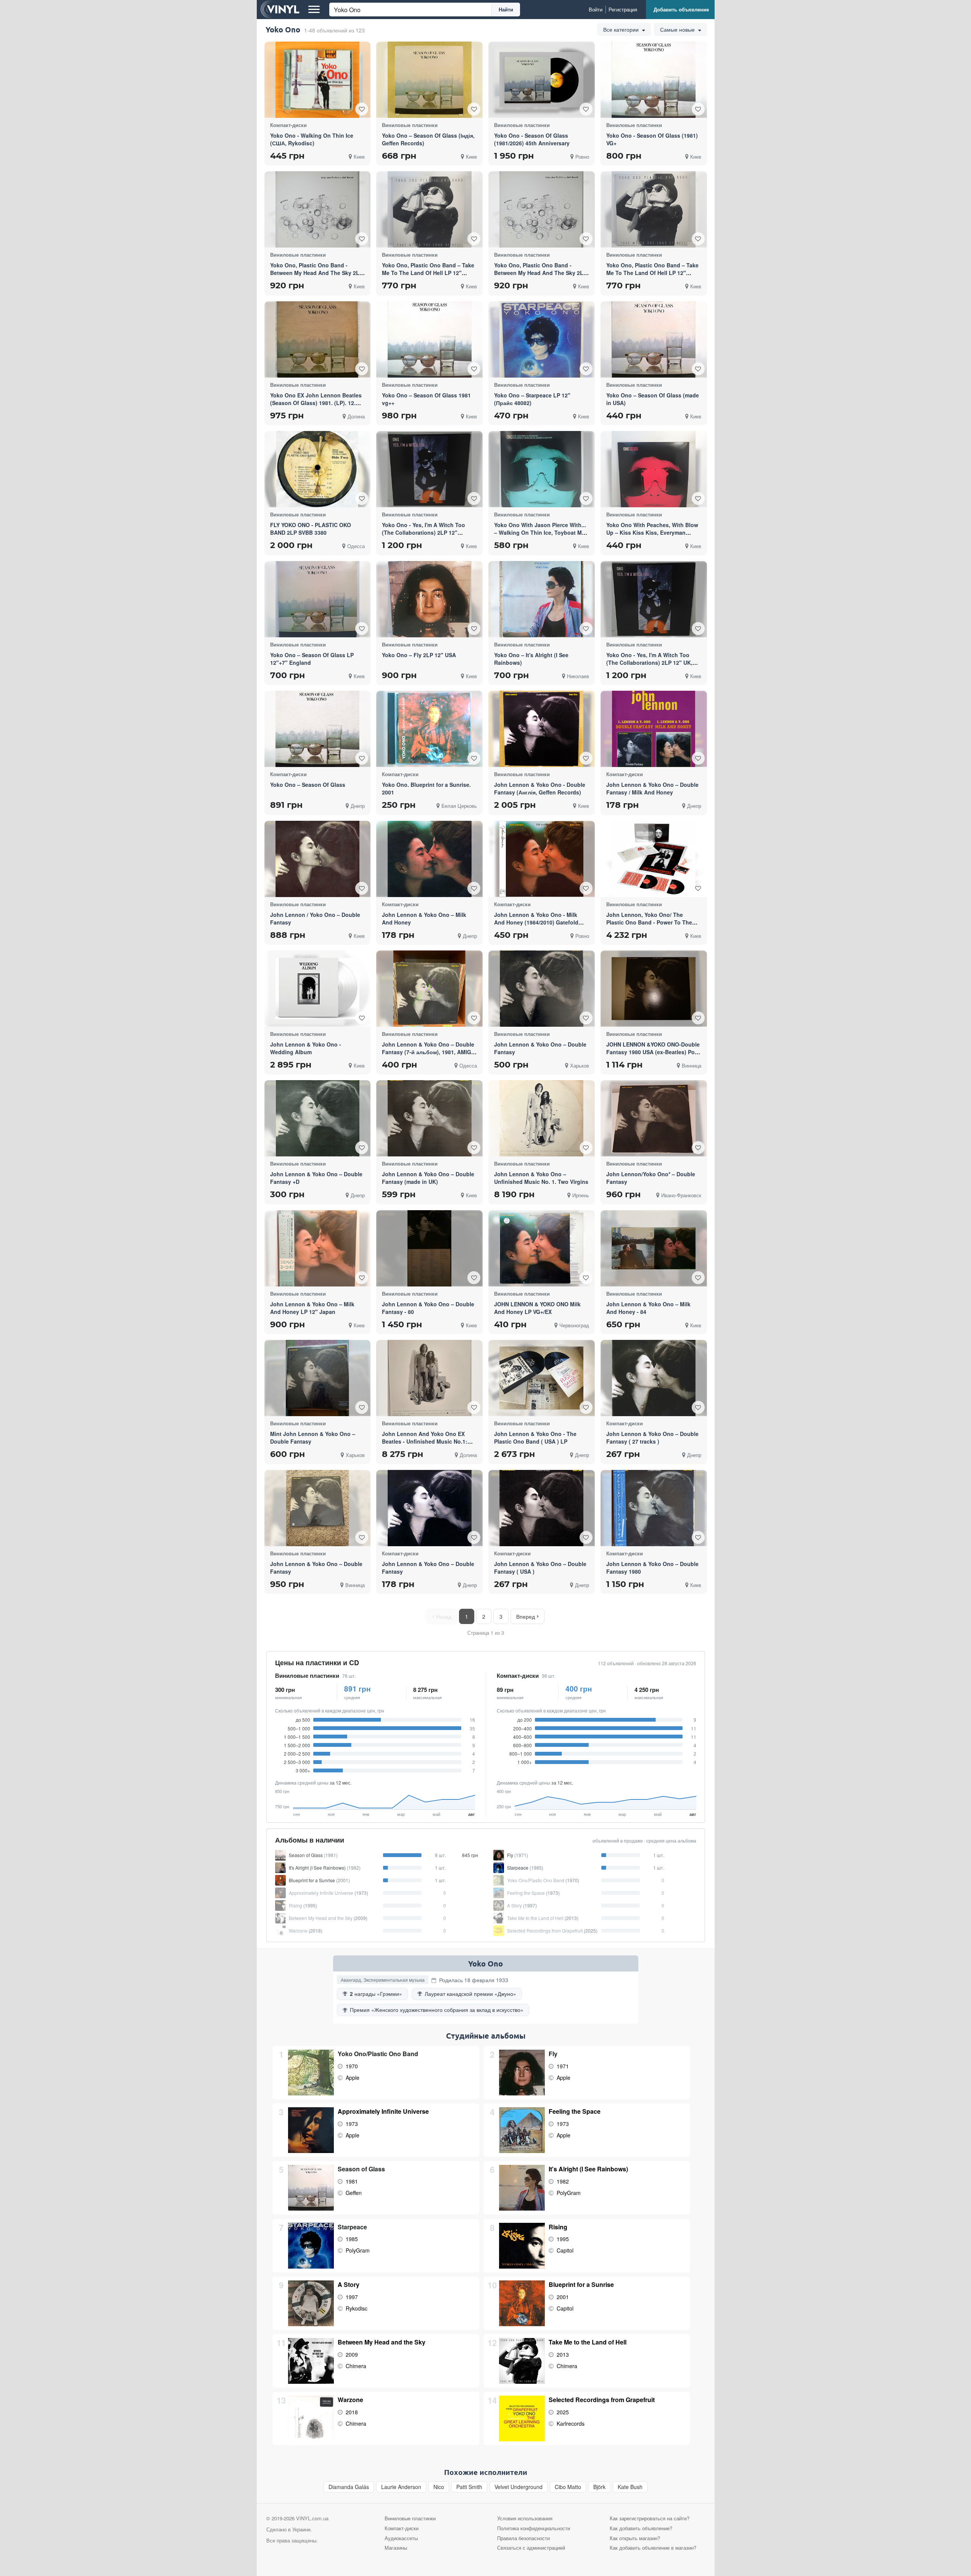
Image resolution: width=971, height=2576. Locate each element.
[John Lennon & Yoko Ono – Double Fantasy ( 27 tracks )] (654, 1378)
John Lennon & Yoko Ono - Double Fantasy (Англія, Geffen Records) (540, 788)
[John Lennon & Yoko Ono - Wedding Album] (317, 989)
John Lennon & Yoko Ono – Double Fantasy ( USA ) (540, 1568)
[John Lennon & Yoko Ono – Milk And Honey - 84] (654, 1248)
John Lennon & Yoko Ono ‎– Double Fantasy (316, 1568)
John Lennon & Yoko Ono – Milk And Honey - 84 (648, 1308)
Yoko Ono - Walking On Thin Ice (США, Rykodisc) (312, 139)
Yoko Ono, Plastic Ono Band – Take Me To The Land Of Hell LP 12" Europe (652, 273)
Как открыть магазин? (635, 2538)
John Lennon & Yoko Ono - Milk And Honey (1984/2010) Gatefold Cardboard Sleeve (536, 922)
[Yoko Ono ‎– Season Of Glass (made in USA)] (654, 339)
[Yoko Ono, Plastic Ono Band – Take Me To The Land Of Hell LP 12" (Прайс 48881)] (430, 209)
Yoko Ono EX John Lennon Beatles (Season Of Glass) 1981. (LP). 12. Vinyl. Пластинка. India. (316, 403)
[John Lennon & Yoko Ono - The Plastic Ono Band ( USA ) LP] (541, 1378)
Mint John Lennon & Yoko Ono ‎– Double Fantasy (313, 1438)
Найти (506, 9)
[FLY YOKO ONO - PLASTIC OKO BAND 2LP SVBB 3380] (317, 469)
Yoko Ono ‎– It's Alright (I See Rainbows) (531, 659)
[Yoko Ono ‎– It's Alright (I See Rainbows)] (541, 599)
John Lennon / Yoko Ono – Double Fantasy (315, 918)
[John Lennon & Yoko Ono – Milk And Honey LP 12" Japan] (317, 1248)
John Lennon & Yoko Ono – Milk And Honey (424, 918)
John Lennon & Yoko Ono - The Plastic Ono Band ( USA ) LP (535, 1438)
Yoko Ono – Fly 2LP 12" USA (419, 655)
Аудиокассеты (401, 2538)
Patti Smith (469, 2487)
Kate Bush (630, 2487)
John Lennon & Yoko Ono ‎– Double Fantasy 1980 (652, 1568)
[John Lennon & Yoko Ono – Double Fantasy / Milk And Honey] (654, 729)
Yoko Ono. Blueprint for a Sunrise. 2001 (426, 788)
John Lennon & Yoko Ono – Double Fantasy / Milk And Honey (652, 788)
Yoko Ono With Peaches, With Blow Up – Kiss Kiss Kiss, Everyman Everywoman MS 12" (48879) (652, 532)
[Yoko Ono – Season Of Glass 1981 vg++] (430, 339)
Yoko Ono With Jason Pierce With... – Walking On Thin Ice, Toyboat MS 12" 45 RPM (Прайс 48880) (540, 532)
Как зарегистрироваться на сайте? (650, 2518)
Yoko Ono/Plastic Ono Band (378, 2054)
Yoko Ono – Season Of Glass (308, 785)
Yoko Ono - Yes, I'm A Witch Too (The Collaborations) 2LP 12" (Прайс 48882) (424, 532)
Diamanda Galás (349, 2487)
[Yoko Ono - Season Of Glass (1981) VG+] (654, 80)
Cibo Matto (568, 2487)
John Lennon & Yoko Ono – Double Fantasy (540, 1048)
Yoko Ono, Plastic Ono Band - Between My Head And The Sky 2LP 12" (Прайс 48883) (316, 273)
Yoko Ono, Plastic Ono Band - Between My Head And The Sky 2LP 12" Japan (540, 273)
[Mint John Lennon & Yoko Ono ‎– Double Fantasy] (317, 1378)
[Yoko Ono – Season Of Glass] (317, 729)
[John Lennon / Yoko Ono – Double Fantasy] (317, 859)
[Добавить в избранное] (362, 109)
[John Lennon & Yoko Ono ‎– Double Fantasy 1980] (654, 1508)
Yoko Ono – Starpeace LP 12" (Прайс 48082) (532, 399)
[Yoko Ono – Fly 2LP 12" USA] (430, 599)
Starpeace (352, 2227)
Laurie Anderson (401, 2487)
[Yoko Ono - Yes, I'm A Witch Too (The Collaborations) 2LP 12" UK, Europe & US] (654, 599)
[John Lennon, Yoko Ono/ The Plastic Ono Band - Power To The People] (654, 859)
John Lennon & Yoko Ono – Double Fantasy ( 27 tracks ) (652, 1438)
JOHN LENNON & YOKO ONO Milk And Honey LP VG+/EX (537, 1308)
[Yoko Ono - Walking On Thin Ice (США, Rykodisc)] (317, 80)
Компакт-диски (518, 1676)
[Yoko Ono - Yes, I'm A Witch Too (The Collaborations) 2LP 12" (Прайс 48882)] (430, 469)
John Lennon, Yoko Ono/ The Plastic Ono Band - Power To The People (649, 922)
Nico (439, 2487)
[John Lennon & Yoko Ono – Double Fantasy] (542, 989)
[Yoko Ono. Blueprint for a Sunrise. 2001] (430, 729)
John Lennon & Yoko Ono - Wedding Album (306, 1048)
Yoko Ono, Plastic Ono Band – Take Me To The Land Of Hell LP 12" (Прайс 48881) (428, 273)
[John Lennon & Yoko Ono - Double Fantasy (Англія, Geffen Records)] (541, 729)
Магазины (396, 2548)
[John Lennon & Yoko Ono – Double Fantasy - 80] (429, 1248)
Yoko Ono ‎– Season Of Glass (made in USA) (653, 399)
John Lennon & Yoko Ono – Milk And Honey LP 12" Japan (312, 1308)
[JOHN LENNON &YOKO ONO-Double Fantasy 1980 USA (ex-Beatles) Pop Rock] (654, 989)
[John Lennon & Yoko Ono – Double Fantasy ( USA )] (541, 1508)
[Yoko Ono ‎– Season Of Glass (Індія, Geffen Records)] (430, 80)
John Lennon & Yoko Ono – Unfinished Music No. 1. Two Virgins (541, 1178)
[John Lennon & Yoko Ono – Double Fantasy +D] (318, 1118)
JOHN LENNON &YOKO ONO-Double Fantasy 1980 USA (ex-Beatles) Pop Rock (653, 1052)
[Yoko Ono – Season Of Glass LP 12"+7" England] (317, 599)
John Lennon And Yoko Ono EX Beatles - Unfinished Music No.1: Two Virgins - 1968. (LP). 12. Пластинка (425, 1445)
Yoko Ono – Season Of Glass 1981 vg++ (426, 399)
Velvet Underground (519, 2487)
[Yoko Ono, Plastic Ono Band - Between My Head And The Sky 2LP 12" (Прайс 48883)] (317, 210)
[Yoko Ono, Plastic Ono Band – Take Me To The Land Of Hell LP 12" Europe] (654, 209)
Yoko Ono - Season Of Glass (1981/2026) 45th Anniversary (532, 139)
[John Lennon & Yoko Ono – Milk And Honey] (430, 859)
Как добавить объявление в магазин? (653, 2548)
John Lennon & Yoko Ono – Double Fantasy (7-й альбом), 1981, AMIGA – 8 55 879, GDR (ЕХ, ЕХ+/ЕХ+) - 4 (428, 1052)
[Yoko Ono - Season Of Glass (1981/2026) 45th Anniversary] (541, 80)
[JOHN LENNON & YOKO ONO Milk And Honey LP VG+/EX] (541, 1248)
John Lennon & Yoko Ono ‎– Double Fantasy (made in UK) (428, 1178)
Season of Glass (361, 2169)
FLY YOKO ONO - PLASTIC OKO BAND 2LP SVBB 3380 (311, 529)
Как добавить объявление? (641, 2528)
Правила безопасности (523, 2538)
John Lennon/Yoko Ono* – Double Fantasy (651, 1178)
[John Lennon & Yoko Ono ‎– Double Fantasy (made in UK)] (430, 1119)
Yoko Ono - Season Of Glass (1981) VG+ (652, 139)
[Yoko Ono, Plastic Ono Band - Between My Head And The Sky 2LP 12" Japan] (541, 210)
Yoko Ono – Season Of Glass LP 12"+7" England (312, 659)
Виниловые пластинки (307, 1676)
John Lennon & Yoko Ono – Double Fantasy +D (316, 1178)
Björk (599, 2487)
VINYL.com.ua (312, 2518)
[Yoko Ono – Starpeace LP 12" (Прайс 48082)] (541, 339)
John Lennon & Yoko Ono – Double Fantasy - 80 (428, 1308)
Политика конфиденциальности (534, 2528)
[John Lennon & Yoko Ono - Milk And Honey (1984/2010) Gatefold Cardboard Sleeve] (541, 859)
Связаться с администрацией (531, 2548)
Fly (553, 2054)
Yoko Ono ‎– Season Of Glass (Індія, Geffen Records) (428, 139)
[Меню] (314, 10)
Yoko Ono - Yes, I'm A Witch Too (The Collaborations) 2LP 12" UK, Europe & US (649, 662)
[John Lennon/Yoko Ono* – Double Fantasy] (654, 1118)
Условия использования (525, 2518)
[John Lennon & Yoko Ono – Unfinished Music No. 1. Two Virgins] (541, 1118)
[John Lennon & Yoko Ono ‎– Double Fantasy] (318, 1508)
